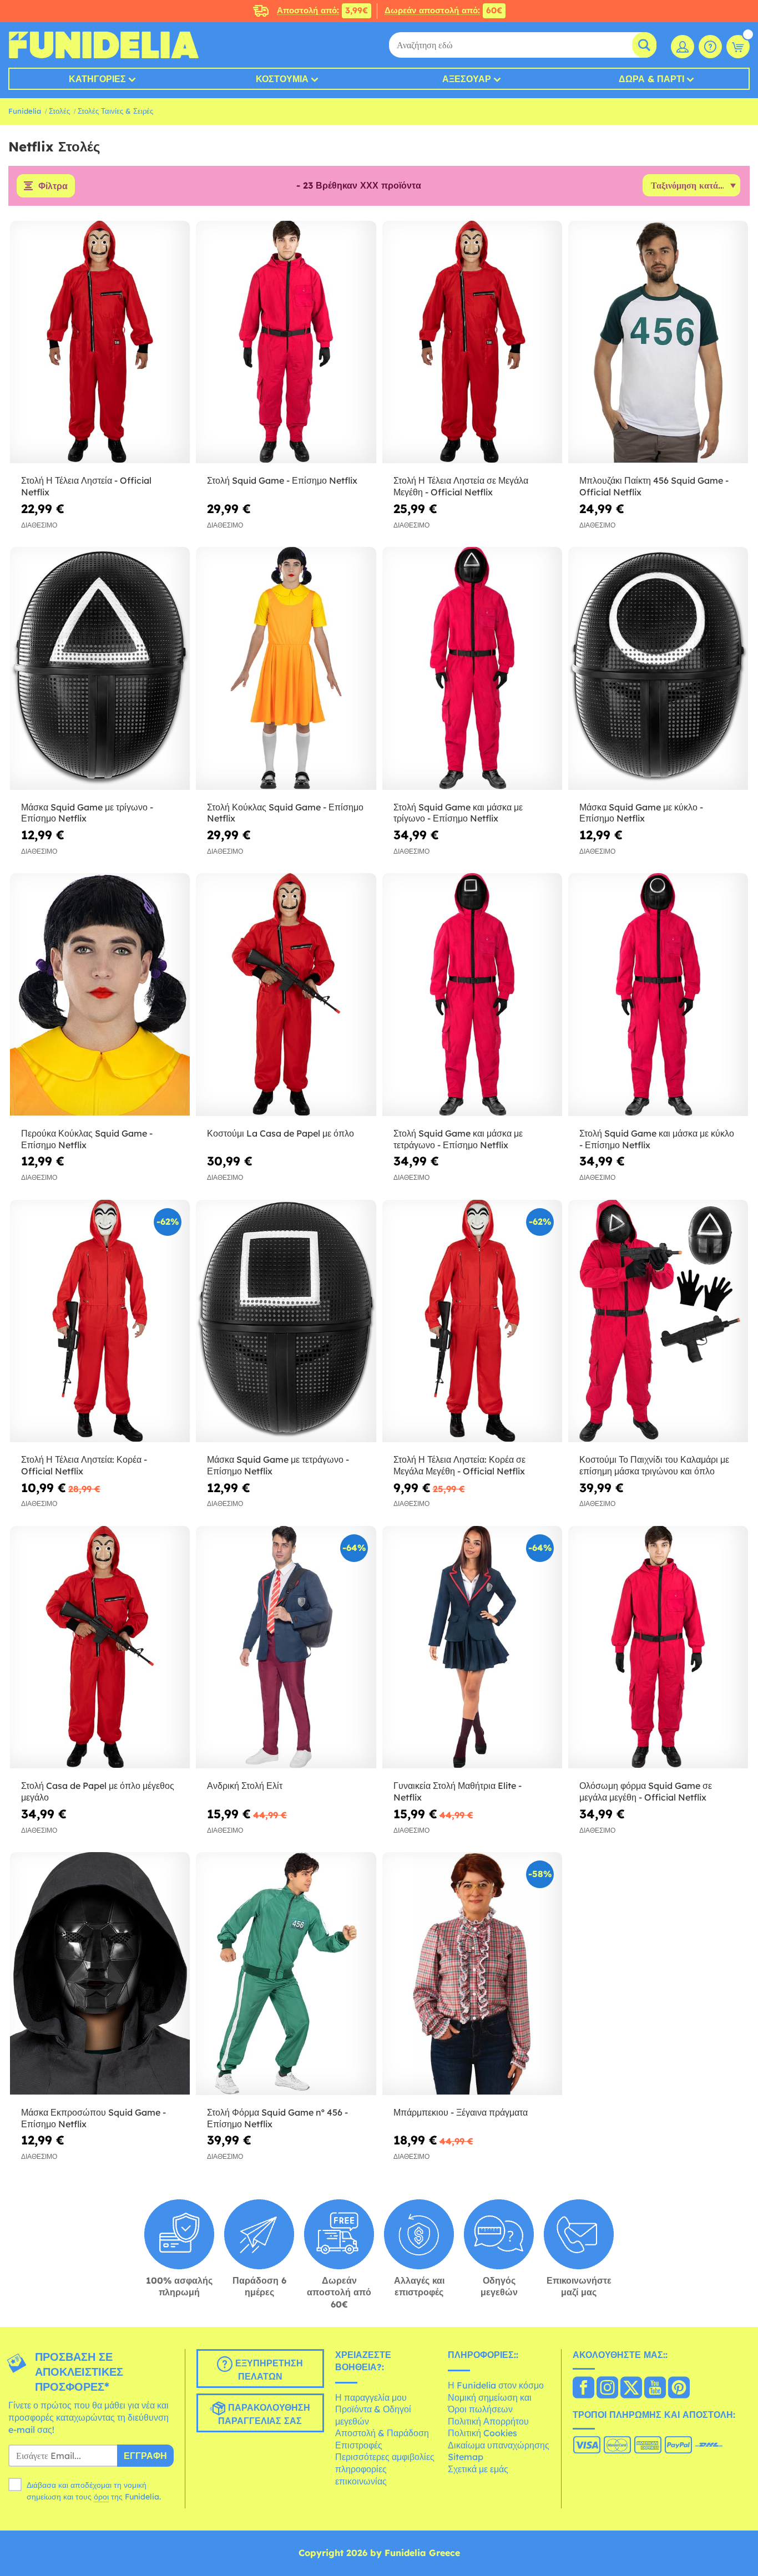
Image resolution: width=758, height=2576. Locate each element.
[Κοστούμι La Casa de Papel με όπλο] (286, 995)
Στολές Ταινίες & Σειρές (115, 111)
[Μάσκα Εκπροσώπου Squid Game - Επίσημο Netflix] (100, 1974)
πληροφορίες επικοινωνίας (361, 2475)
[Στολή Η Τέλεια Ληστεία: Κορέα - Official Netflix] (100, 1321)
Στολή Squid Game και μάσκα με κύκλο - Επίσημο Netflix (657, 1139)
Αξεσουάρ (467, 79)
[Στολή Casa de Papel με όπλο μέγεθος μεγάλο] (100, 1647)
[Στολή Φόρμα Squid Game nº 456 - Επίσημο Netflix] (286, 1974)
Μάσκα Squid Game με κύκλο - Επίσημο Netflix (641, 813)
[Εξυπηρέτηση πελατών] (710, 47)
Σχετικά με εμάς (478, 2469)
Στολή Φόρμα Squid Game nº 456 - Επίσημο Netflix (277, 2118)
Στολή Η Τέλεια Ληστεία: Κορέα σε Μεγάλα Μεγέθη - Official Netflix (459, 1465)
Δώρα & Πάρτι (651, 79)
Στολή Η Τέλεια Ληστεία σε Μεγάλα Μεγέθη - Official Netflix (461, 486)
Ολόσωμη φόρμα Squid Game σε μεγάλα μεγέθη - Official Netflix (646, 1791)
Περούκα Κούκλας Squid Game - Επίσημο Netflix (87, 1139)
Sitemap (466, 2457)
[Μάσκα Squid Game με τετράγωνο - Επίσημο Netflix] (286, 1321)
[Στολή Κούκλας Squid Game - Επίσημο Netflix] (286, 668)
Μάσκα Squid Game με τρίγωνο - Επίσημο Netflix (87, 813)
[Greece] (583, 2389)
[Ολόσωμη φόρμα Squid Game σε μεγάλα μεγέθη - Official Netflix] (658, 1647)
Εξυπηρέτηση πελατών (268, 2370)
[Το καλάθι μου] (738, 47)
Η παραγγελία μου (371, 2397)
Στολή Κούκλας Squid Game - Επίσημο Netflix (285, 813)
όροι (101, 2497)
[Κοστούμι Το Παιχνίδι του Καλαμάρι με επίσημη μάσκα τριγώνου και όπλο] (658, 1321)
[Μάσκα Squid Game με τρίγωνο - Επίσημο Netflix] (100, 668)
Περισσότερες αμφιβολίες (385, 2457)
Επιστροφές (359, 2445)
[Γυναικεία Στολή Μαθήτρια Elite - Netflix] (472, 1647)
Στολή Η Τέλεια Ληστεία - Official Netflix (86, 486)
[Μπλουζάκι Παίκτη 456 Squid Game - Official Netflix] (658, 342)
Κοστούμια (282, 79)
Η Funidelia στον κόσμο (496, 2385)
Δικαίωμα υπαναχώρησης (499, 2445)
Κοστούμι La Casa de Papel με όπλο (281, 1133)
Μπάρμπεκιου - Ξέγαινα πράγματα (461, 2112)
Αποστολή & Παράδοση (382, 2433)
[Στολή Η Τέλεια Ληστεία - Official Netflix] (100, 342)
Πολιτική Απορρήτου (488, 2421)
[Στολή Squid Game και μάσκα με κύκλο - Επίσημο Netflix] (658, 995)
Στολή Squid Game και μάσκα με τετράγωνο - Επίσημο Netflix (458, 1139)
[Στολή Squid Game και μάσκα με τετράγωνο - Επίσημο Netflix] (472, 995)
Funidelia (25, 111)
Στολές (59, 111)
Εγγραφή (145, 2456)
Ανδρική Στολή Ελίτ (245, 1786)
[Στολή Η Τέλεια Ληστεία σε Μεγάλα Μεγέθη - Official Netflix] (472, 342)
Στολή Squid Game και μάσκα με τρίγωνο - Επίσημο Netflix (458, 813)
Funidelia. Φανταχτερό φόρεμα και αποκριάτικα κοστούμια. (103, 45)
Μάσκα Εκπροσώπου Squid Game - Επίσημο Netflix (94, 2118)
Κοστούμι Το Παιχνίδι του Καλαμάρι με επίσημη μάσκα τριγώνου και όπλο (654, 1465)
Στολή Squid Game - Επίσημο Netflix (282, 480)
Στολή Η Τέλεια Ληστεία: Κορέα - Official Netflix (84, 1465)
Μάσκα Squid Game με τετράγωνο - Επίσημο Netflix (278, 1465)
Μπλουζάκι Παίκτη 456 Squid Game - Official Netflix (654, 486)
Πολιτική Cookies (482, 2433)
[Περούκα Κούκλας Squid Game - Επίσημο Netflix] (100, 995)
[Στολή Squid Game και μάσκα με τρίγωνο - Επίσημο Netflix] (472, 668)
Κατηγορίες (97, 79)
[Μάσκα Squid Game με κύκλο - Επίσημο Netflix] (658, 668)
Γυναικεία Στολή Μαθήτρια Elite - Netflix (458, 1791)
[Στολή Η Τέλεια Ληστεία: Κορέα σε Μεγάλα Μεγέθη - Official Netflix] (472, 1321)
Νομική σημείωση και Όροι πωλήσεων (490, 2403)
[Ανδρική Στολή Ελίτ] (286, 1647)
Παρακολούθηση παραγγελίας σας (264, 2415)
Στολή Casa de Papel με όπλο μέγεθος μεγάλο (98, 1791)
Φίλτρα (53, 186)
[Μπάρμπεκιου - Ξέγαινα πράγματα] (472, 1974)
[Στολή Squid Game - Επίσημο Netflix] (286, 342)
